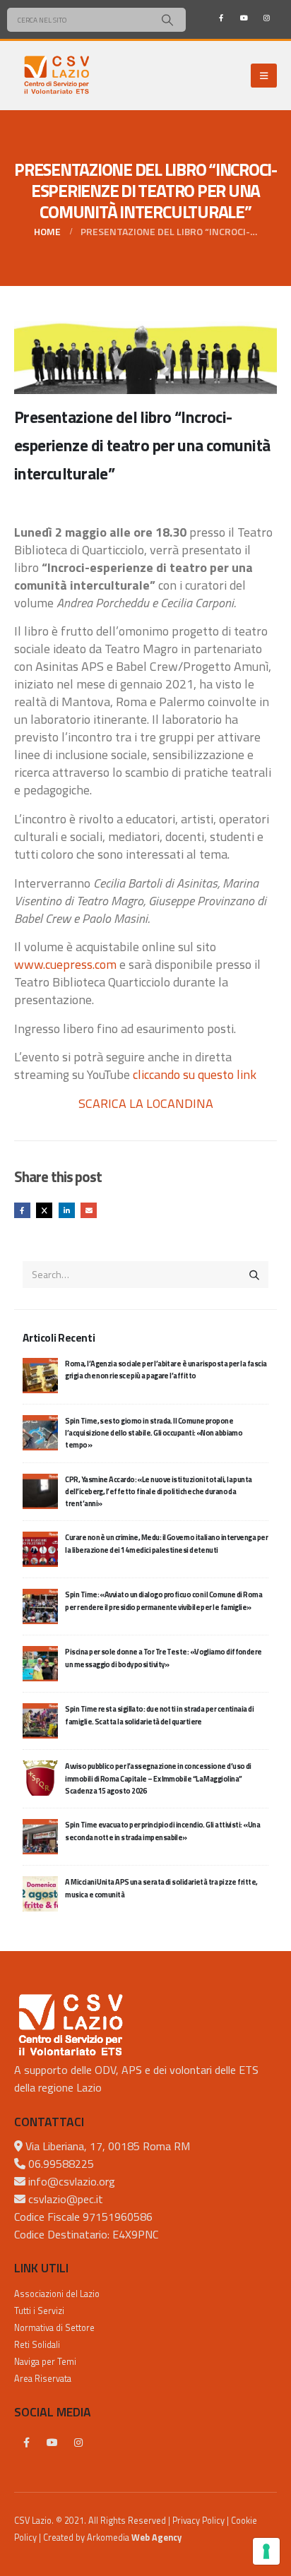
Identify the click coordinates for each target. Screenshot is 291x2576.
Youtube (52, 2443)
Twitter (44, 1211)
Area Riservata (43, 2379)
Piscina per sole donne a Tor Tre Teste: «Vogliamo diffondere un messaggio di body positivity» (163, 1658)
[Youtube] (244, 18)
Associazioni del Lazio (57, 2294)
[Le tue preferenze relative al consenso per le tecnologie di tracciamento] (266, 2551)
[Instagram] (266, 18)
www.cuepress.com (65, 964)
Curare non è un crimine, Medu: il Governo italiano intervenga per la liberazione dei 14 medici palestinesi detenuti (166, 1543)
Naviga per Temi (45, 2362)
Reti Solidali (37, 2345)
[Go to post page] (40, 1374)
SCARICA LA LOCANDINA (146, 1103)
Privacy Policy (198, 2521)
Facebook (22, 1211)
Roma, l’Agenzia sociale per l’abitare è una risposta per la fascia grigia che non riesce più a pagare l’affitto (166, 1370)
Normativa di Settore (54, 2328)
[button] (264, 76)
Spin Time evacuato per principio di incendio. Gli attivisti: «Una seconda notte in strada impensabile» (162, 1831)
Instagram (78, 2443)
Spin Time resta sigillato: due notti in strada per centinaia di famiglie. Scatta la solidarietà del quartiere (159, 1715)
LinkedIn (67, 1211)
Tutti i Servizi (39, 2311)
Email (89, 1211)
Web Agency (156, 2538)
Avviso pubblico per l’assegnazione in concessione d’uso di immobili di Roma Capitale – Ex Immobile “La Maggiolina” (158, 1778)
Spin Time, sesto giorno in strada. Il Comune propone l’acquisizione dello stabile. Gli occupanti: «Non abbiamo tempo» (154, 1433)
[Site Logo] (57, 76)
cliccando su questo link (195, 1074)
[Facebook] (221, 18)
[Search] (167, 20)
